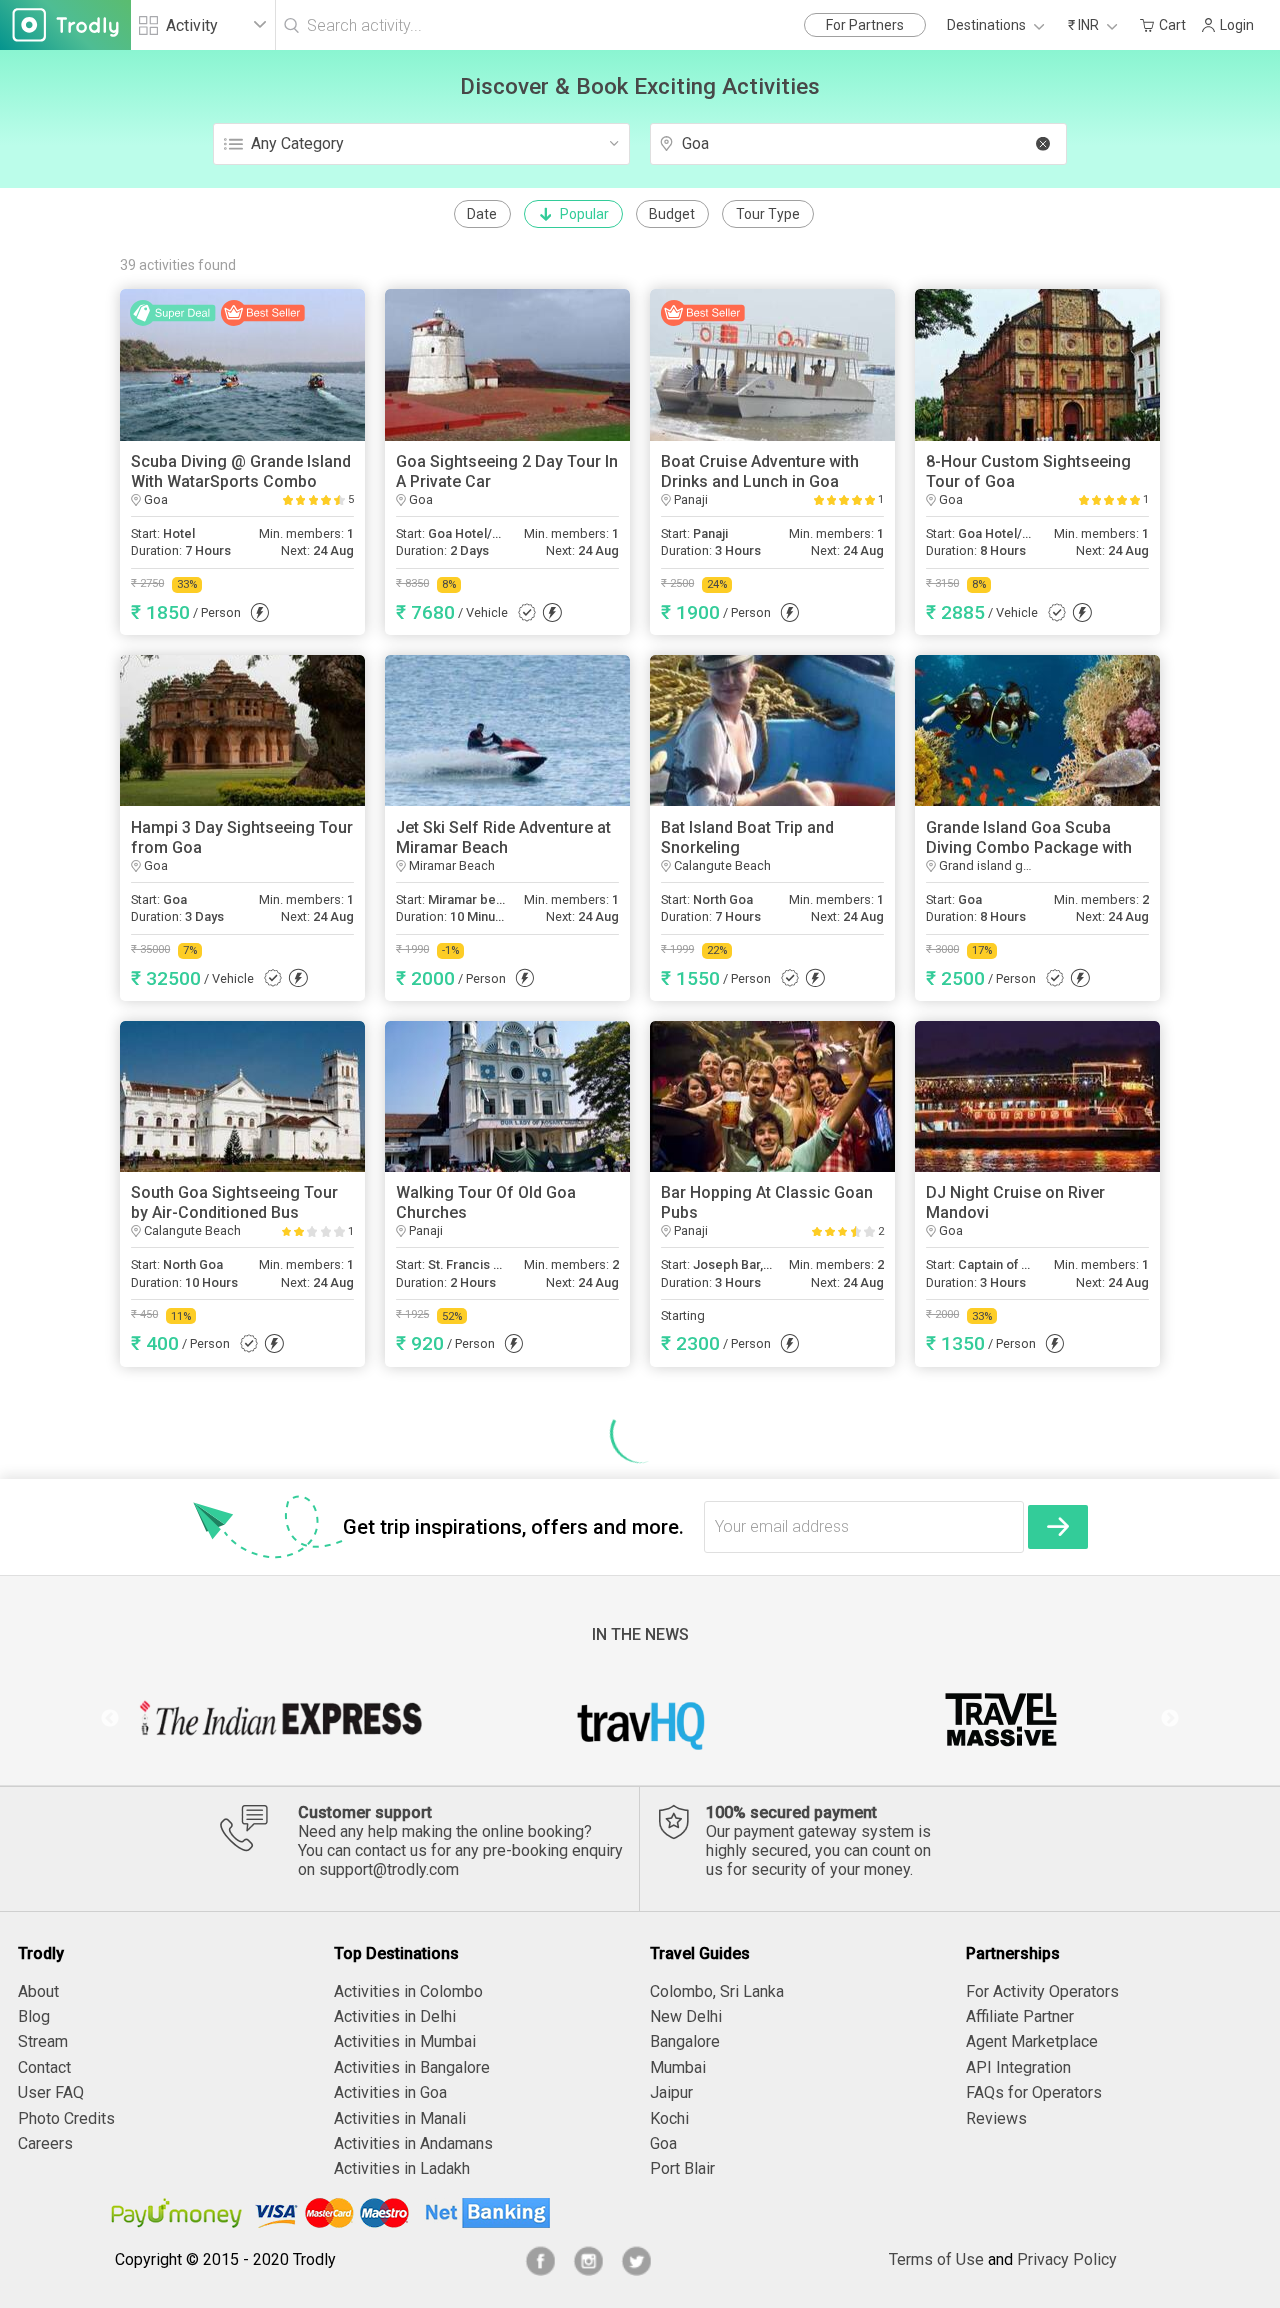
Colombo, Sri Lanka (717, 1991)
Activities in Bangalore (412, 2067)
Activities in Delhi (395, 2016)
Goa (663, 2143)
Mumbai (678, 2067)
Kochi (669, 2118)
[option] (280, 1719)
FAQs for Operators (1034, 2092)
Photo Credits (66, 2118)
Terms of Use (936, 2259)
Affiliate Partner (1020, 2016)
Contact (44, 2067)
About (38, 1991)
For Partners (865, 25)
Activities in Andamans (413, 2143)
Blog (34, 2016)
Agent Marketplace (1032, 2041)
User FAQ (51, 2092)
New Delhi (686, 2016)
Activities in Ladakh (402, 2168)
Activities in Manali (400, 2118)
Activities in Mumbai (405, 2041)
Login (1237, 25)
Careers (45, 2143)
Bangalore (685, 2041)
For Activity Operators (1042, 1991)
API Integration (1018, 2067)
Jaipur (671, 2092)
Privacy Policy (1067, 2259)
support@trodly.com (389, 1869)
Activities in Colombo (408, 1991)
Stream (43, 2041)
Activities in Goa (390, 2092)
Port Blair (682, 2168)
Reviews (996, 2118)
